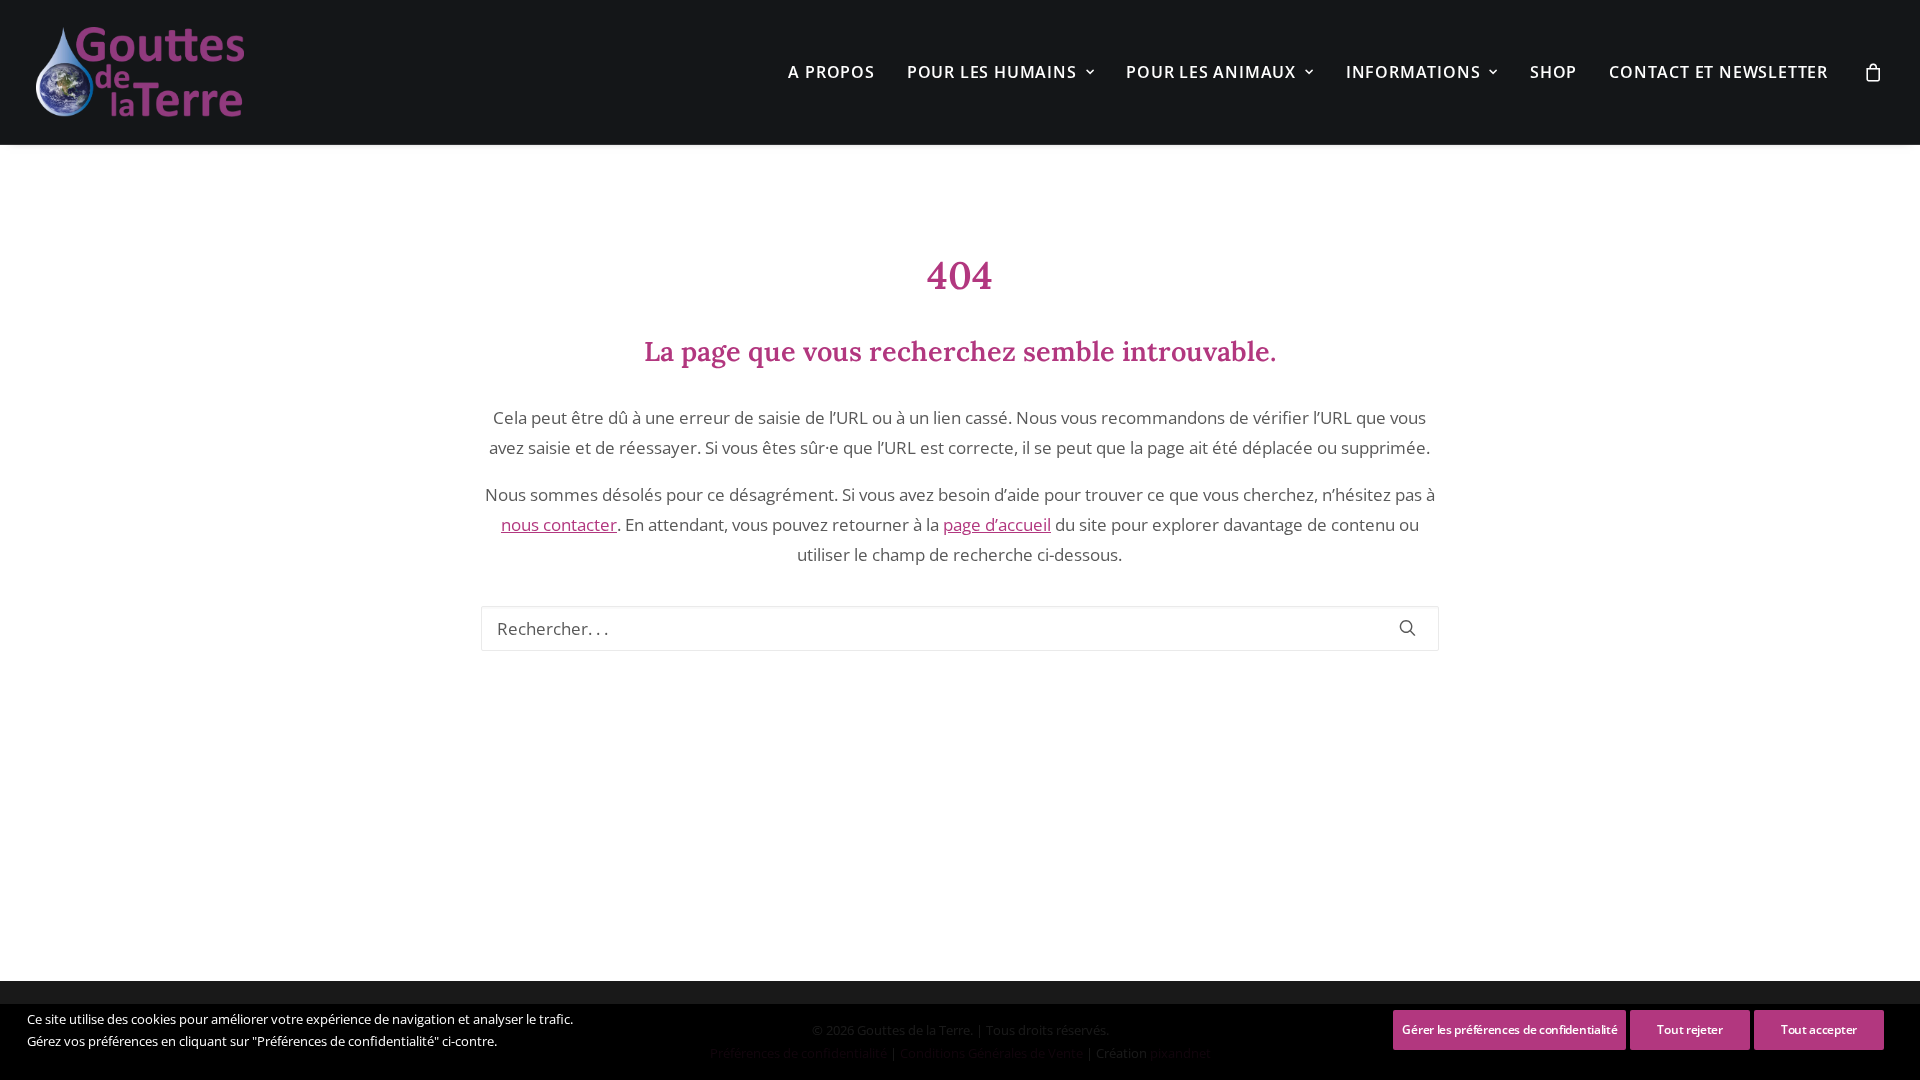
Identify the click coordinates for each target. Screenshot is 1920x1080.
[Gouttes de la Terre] (140, 72)
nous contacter (559, 524)
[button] (1407, 627)
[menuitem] (831, 72)
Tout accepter (1819, 1029)
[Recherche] (960, 628)
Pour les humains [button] (992, 72)
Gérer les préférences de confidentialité (1509, 1029)
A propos (831, 72)
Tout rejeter (1689, 1029)
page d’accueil (997, 524)
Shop (1553, 72)
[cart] (1874, 72)
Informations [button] (1413, 72)
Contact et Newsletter (1718, 72)
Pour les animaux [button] (1211, 72)
